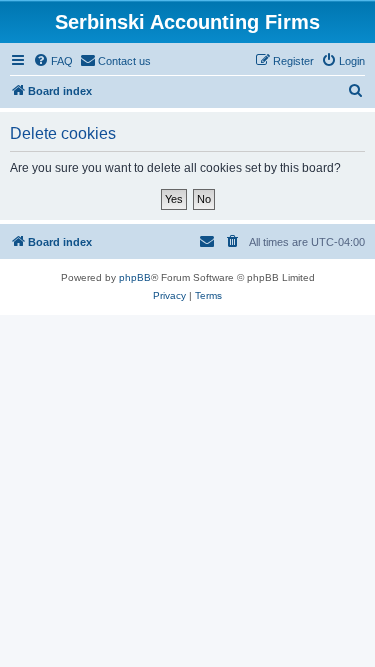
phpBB (135, 277)
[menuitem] (53, 61)
